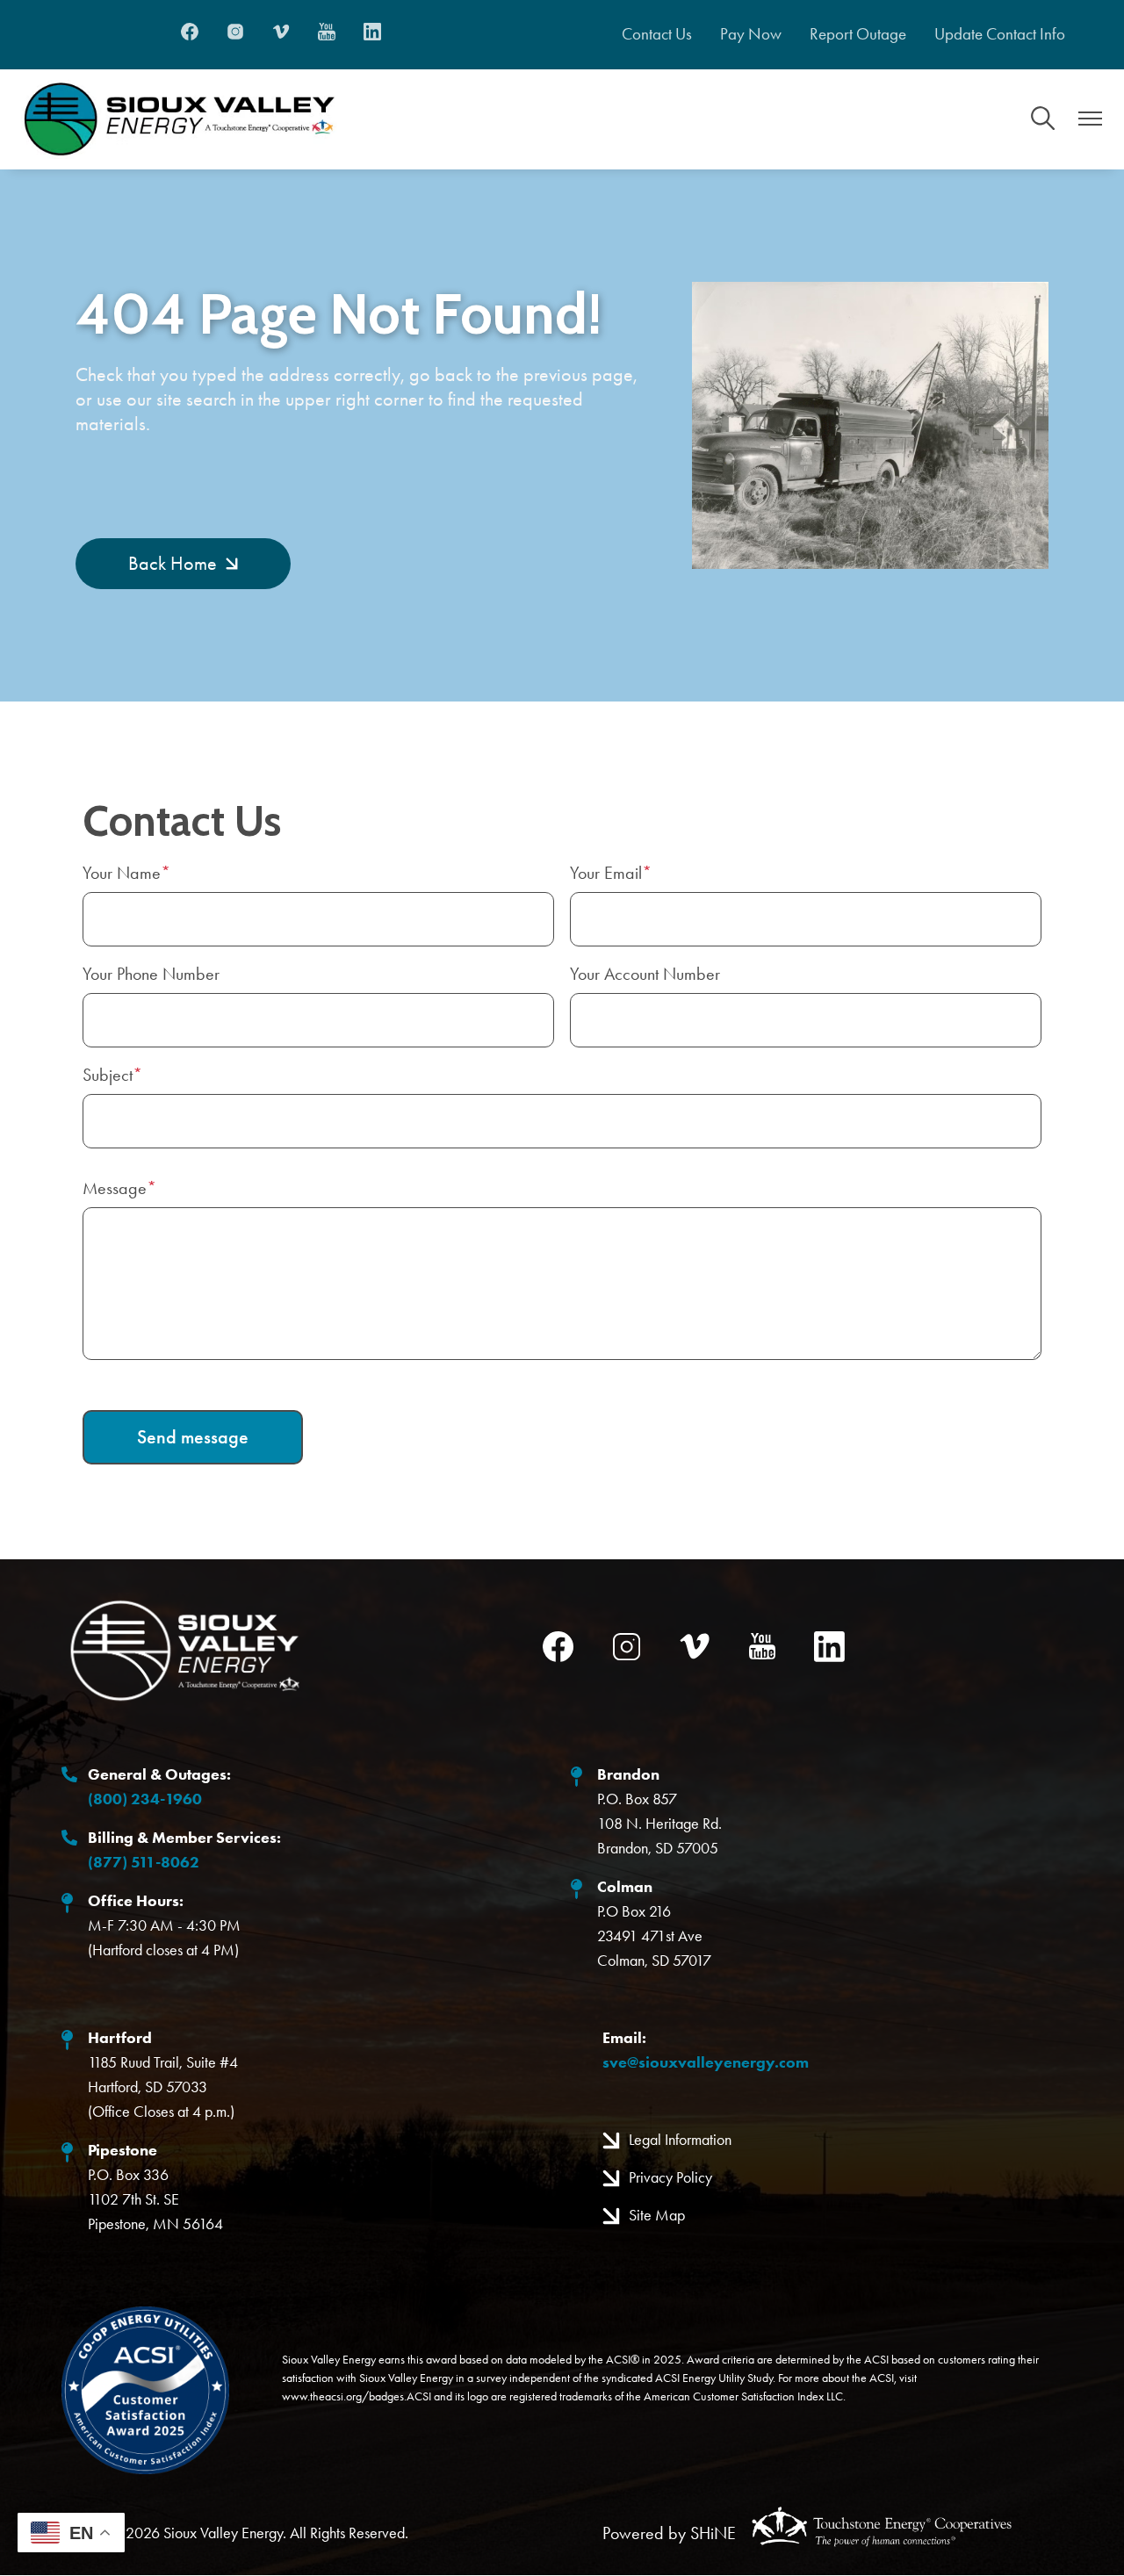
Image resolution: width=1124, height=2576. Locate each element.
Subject (108, 1075)
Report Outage (858, 34)
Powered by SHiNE (669, 2533)
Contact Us (657, 34)
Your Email (606, 873)
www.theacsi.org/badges (343, 2396)
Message (115, 1188)
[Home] (179, 119)
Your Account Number (645, 974)
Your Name (122, 873)
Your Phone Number (151, 974)
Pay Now (751, 34)
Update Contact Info (1000, 34)
